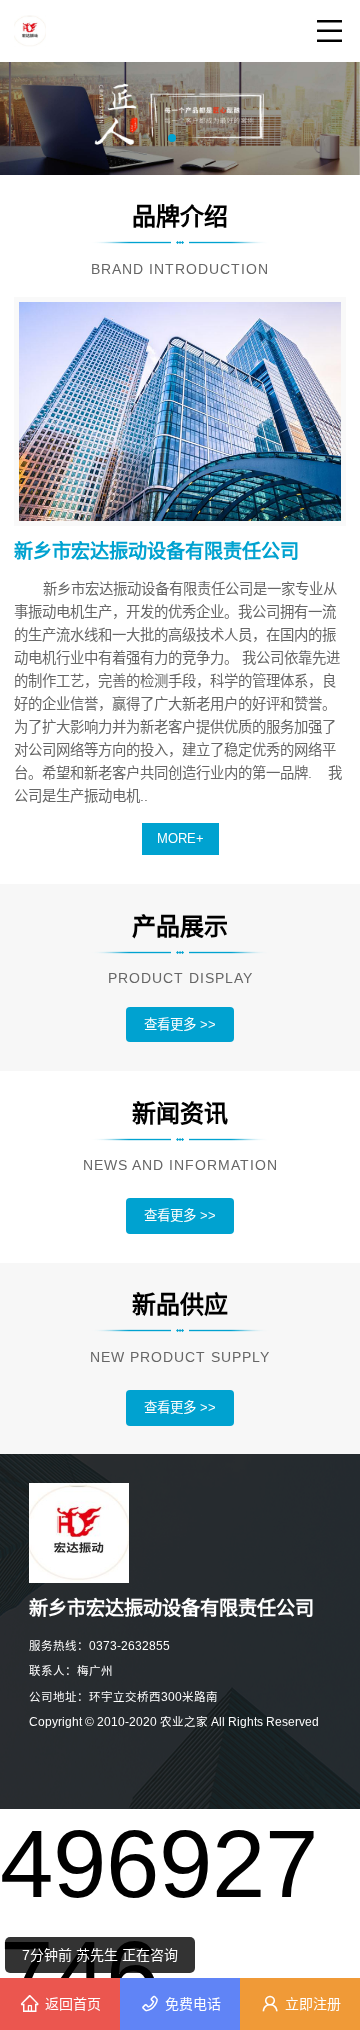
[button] (172, 138)
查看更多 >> (180, 1024)
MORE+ (180, 838)
